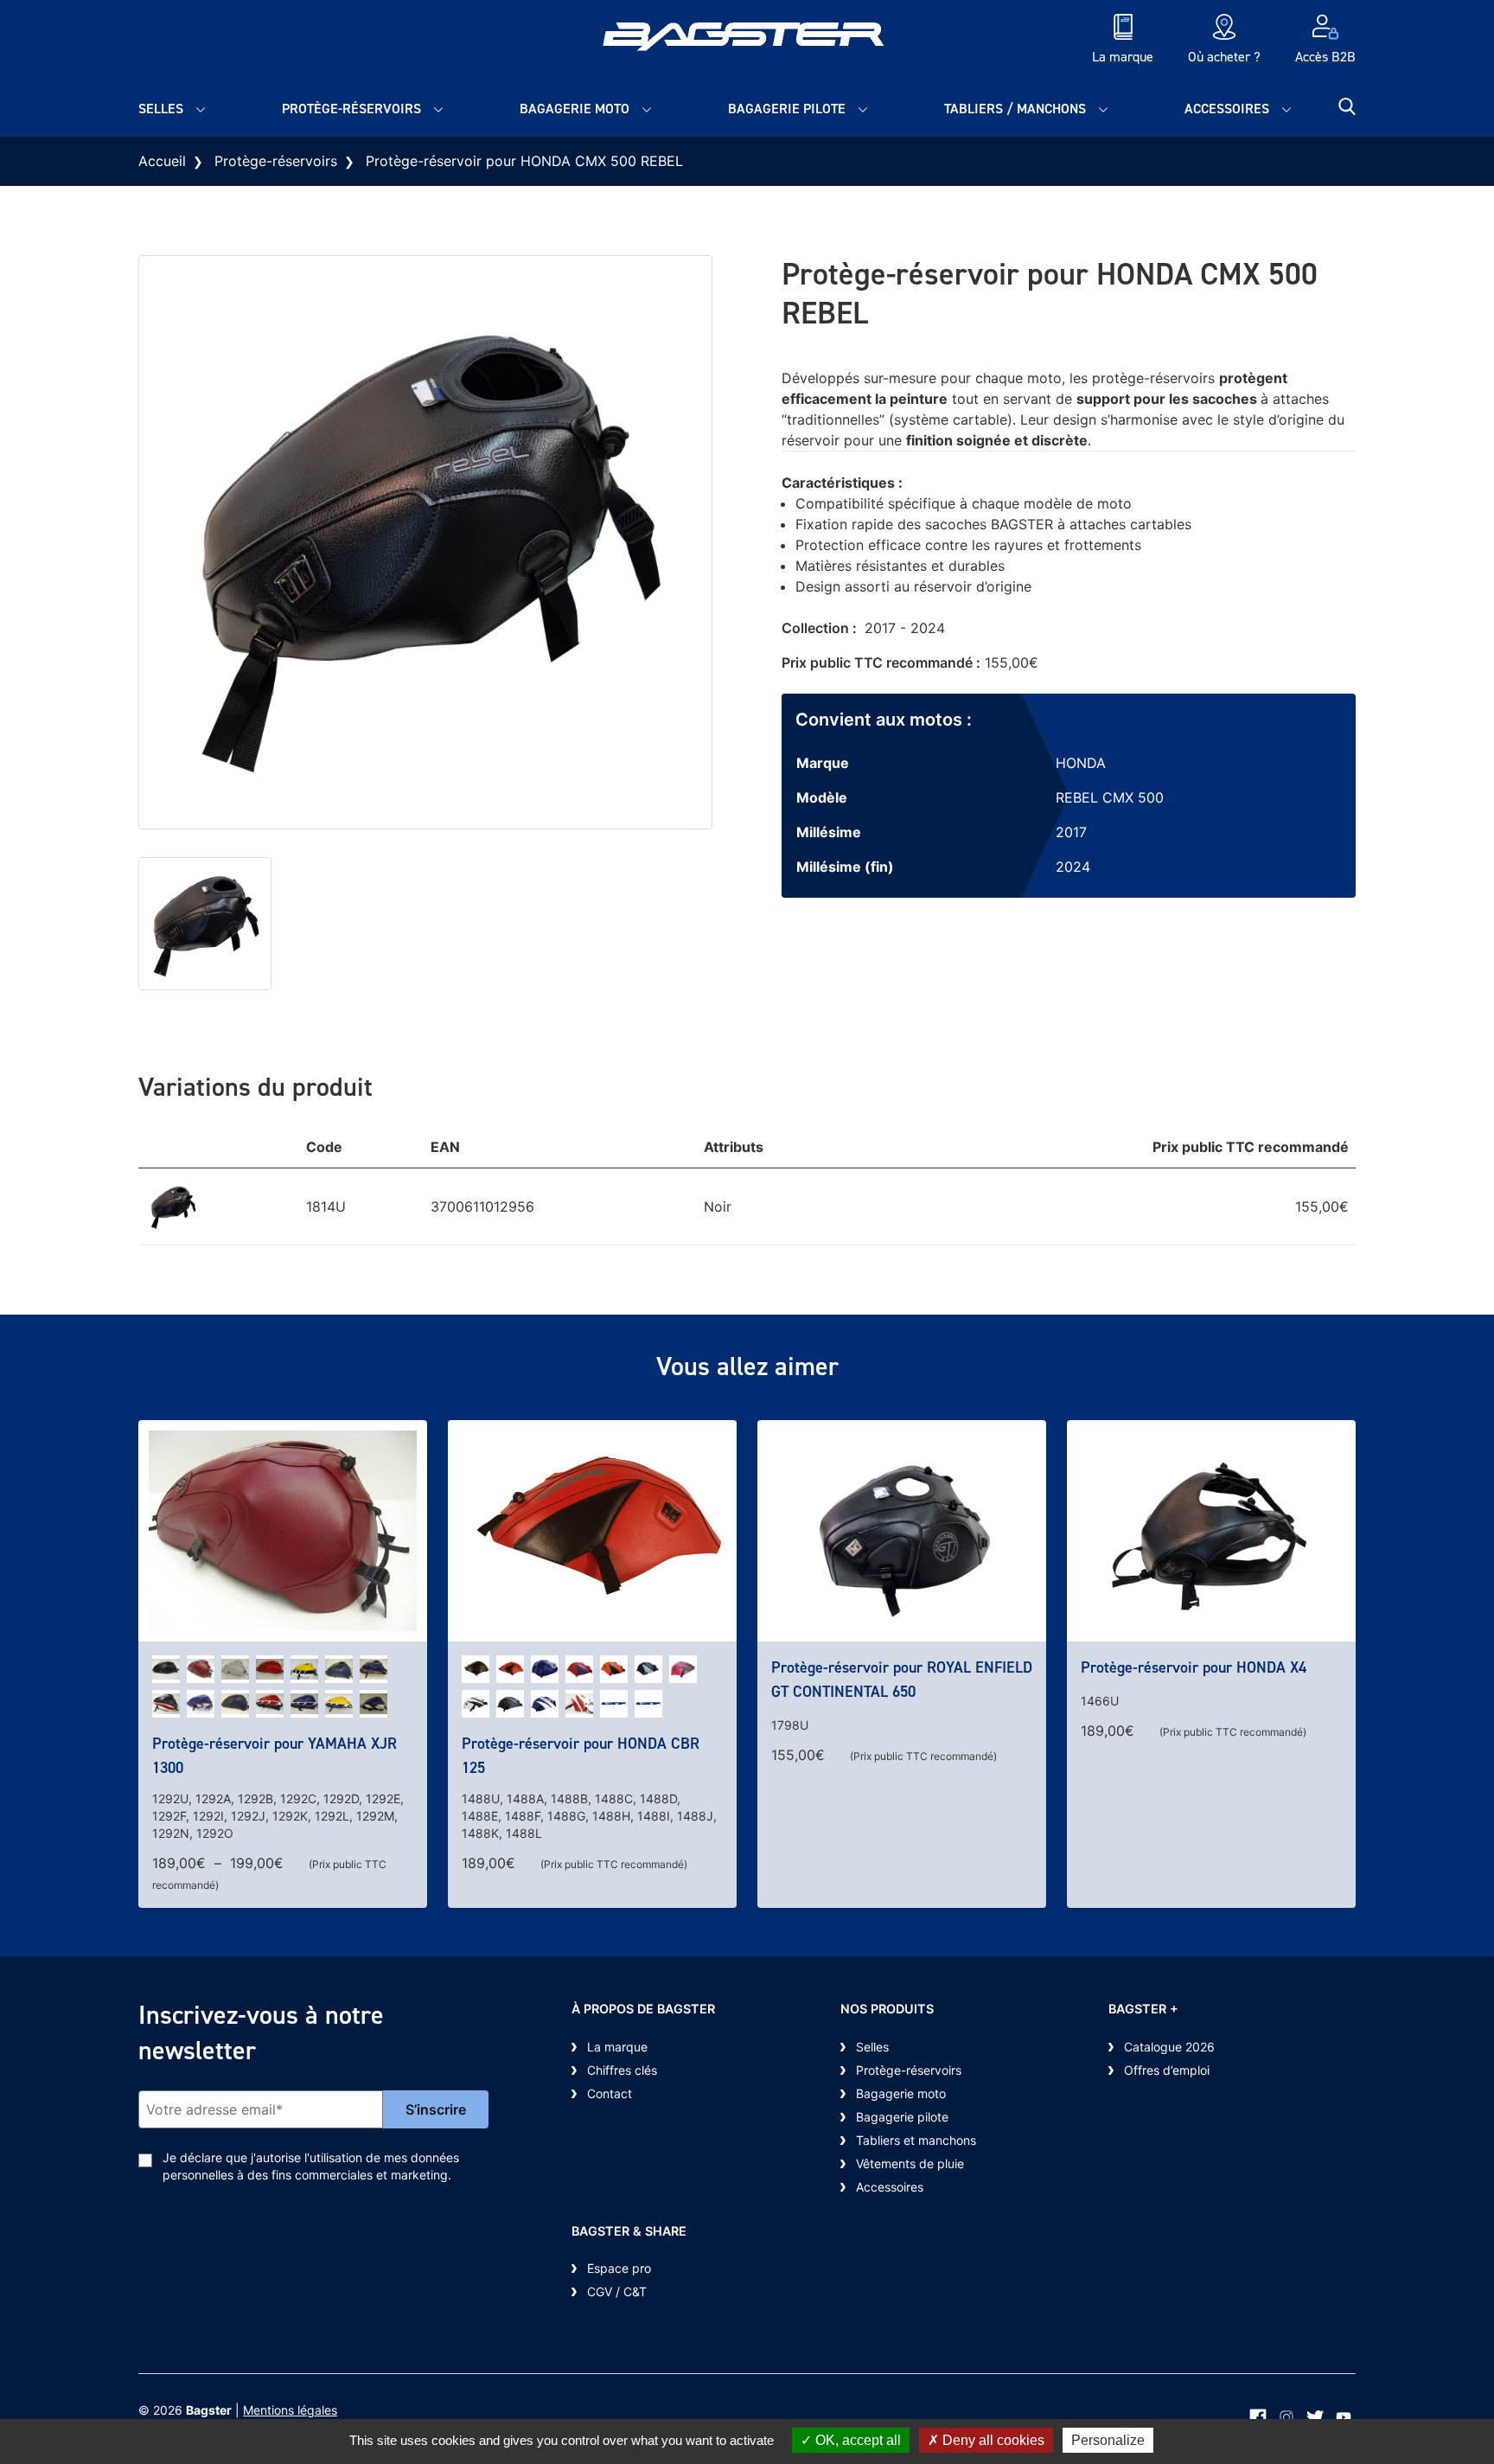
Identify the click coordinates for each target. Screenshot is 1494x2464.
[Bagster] (747, 41)
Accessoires (1227, 109)
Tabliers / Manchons (1015, 109)
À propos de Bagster (643, 2009)
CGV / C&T (617, 2291)
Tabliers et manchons (916, 2140)
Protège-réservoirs (351, 109)
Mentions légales (290, 2410)
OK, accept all (856, 2440)
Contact (610, 2093)
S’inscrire (436, 2109)
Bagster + (1143, 2009)
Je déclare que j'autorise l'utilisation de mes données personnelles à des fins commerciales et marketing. (311, 2166)
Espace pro (619, 2268)
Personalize (1108, 2440)
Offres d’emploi (1167, 2070)
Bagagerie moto (575, 109)
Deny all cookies (992, 2440)
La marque (617, 2047)
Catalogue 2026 (1169, 2047)
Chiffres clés (622, 2070)
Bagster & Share (629, 2231)
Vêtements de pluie (910, 2163)
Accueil (162, 161)
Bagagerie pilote (787, 109)
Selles (161, 109)
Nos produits (887, 2009)
